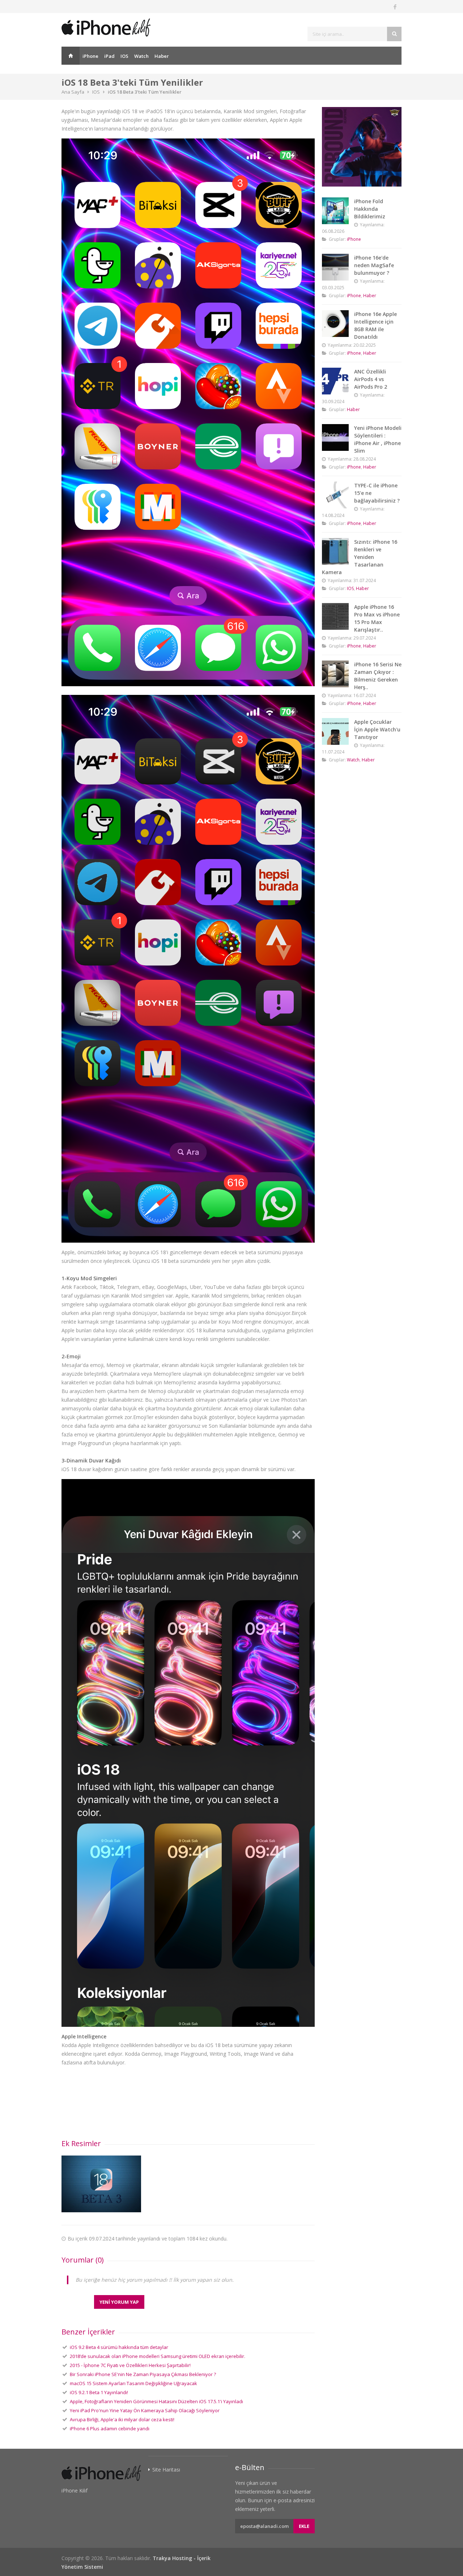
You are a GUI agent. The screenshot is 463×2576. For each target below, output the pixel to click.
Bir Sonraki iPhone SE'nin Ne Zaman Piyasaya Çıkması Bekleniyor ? (143, 2374)
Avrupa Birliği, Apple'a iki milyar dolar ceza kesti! (122, 2419)
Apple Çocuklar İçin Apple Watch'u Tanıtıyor (377, 729)
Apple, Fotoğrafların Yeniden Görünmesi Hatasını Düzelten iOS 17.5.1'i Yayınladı (156, 2401)
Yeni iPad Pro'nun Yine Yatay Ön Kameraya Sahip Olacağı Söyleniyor (145, 2410)
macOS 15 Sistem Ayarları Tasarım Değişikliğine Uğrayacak (133, 2383)
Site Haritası (166, 2470)
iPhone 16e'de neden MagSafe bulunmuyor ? (374, 265)
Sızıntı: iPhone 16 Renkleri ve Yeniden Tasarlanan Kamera (360, 557)
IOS (124, 56)
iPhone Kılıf (75, 2490)
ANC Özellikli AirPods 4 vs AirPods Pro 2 (371, 379)
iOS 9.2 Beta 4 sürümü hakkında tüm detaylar (119, 2347)
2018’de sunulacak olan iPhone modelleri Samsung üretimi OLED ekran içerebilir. (158, 2356)
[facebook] (395, 7)
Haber (162, 56)
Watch (141, 56)
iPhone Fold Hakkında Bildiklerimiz (370, 209)
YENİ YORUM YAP (119, 2302)
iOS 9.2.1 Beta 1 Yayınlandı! (99, 2392)
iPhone (90, 56)
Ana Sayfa (71, 56)
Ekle (304, 2526)
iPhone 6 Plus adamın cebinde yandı (110, 2428)
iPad (109, 56)
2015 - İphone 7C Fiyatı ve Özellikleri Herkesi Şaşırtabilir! (130, 2365)
